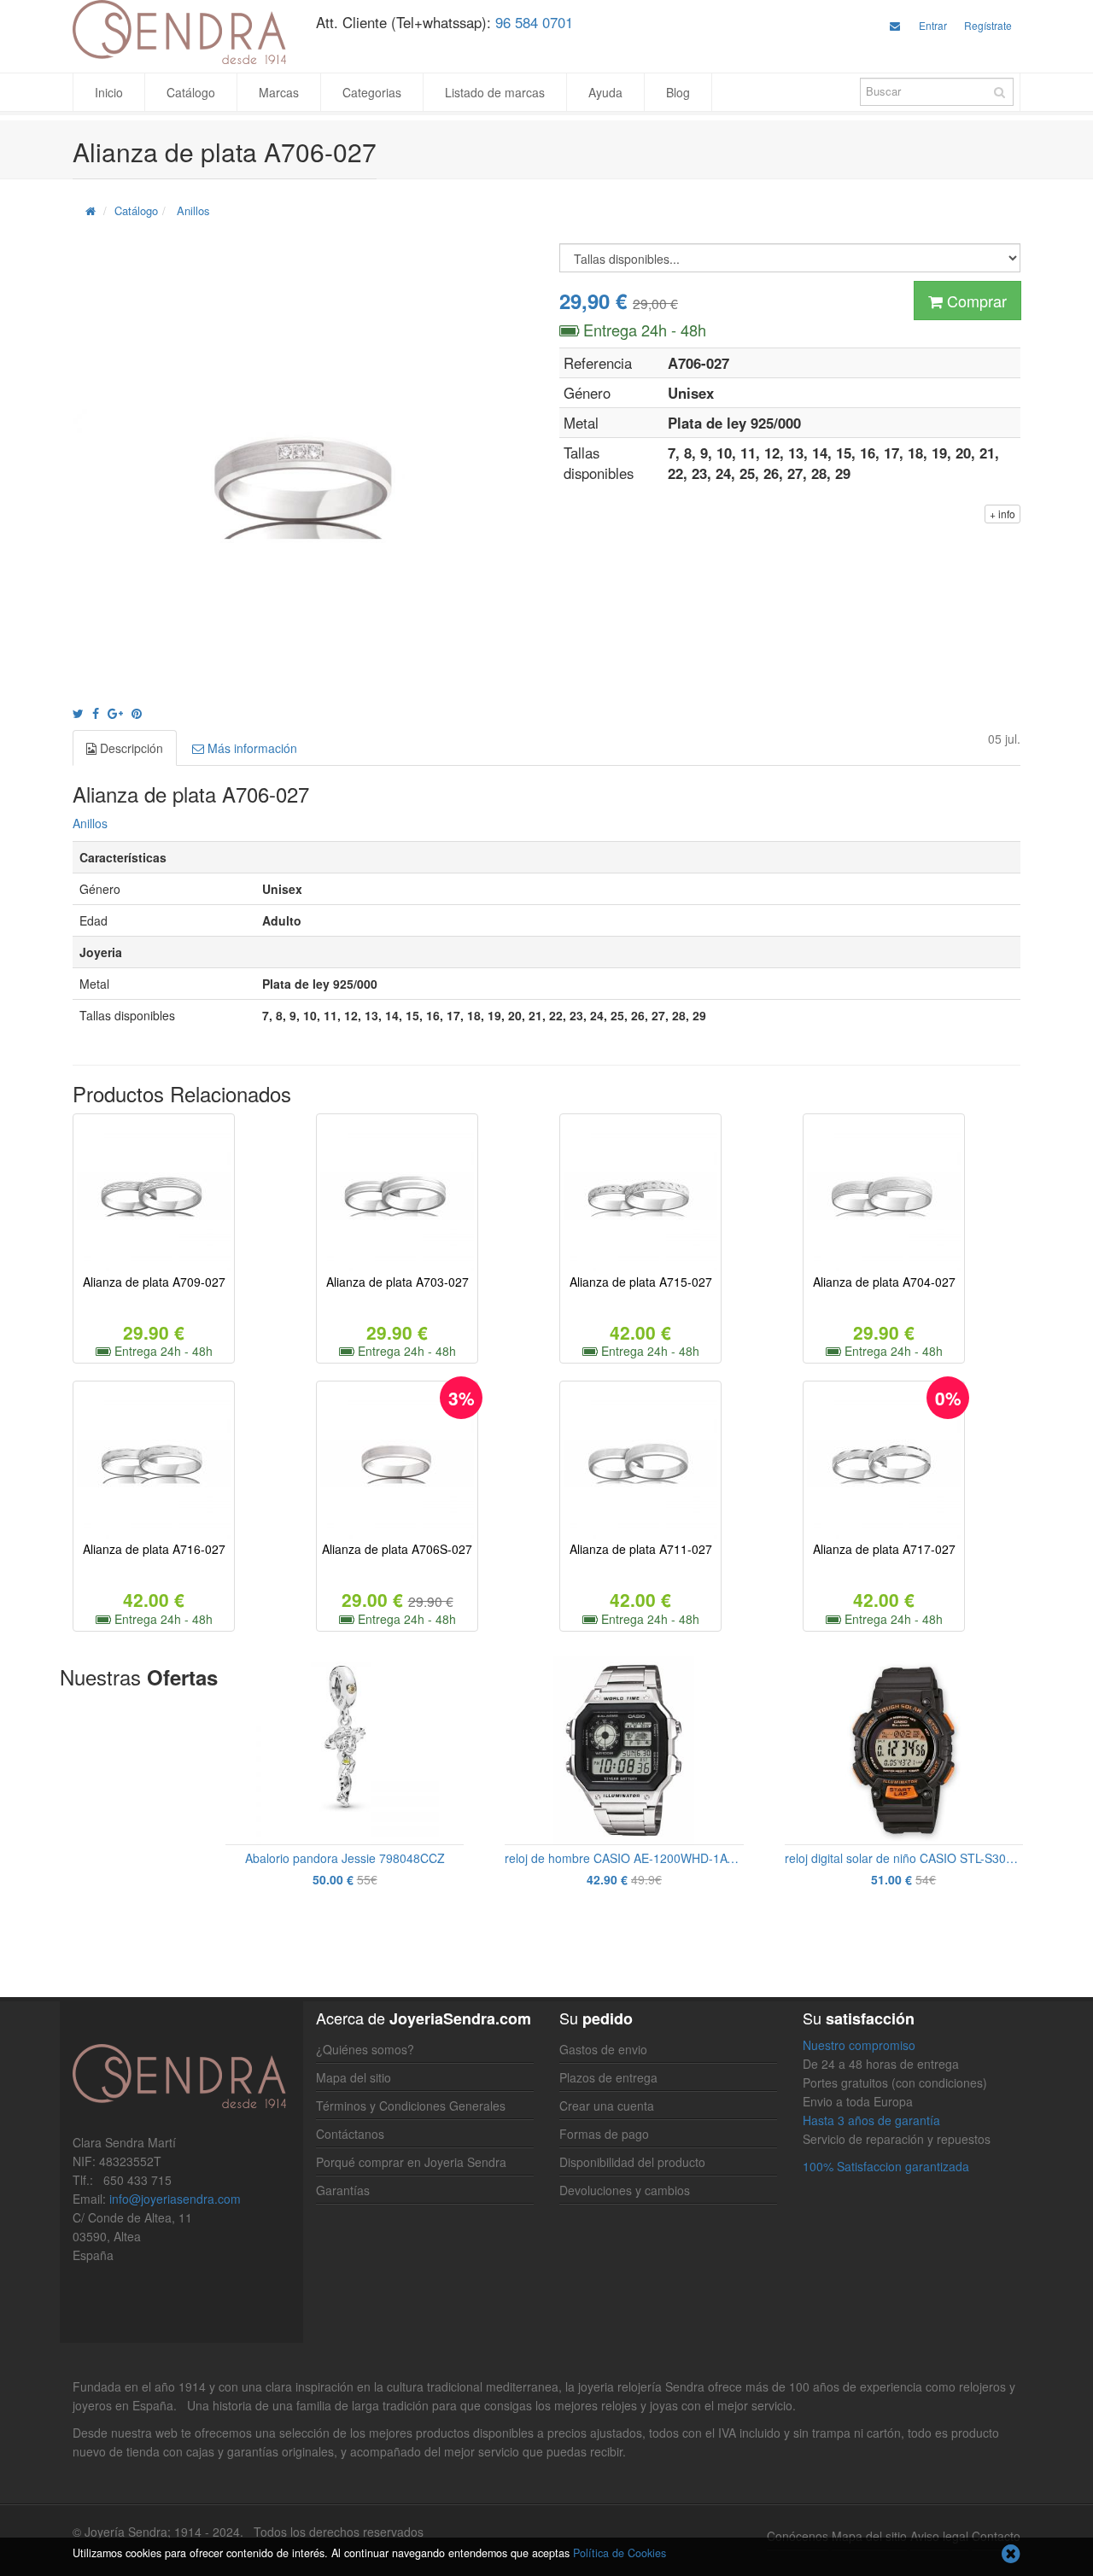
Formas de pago (604, 2134)
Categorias (372, 92)
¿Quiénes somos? (365, 2049)
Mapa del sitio (354, 2077)
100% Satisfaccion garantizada (886, 2166)
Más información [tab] (251, 748)
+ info (1002, 514)
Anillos (193, 210)
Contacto (996, 2536)
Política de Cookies (620, 2553)
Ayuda (605, 92)
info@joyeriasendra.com (175, 2199)
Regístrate (988, 25)
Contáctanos (350, 2134)
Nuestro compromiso (859, 2045)
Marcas (279, 92)
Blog (678, 92)
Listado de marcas (495, 92)
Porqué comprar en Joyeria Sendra (411, 2162)
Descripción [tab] (130, 748)
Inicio (109, 92)
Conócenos (798, 2536)
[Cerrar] (1011, 2555)
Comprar (975, 301)
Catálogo (191, 92)
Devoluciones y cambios (625, 2190)
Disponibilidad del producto (632, 2162)
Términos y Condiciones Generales (411, 2106)
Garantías (343, 2190)
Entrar (933, 25)
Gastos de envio (603, 2049)
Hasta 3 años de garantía (871, 2120)
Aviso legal (939, 2536)
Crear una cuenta (607, 2106)
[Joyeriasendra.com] (181, 32)
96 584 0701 (534, 22)
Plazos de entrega (608, 2077)
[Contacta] (895, 25)
